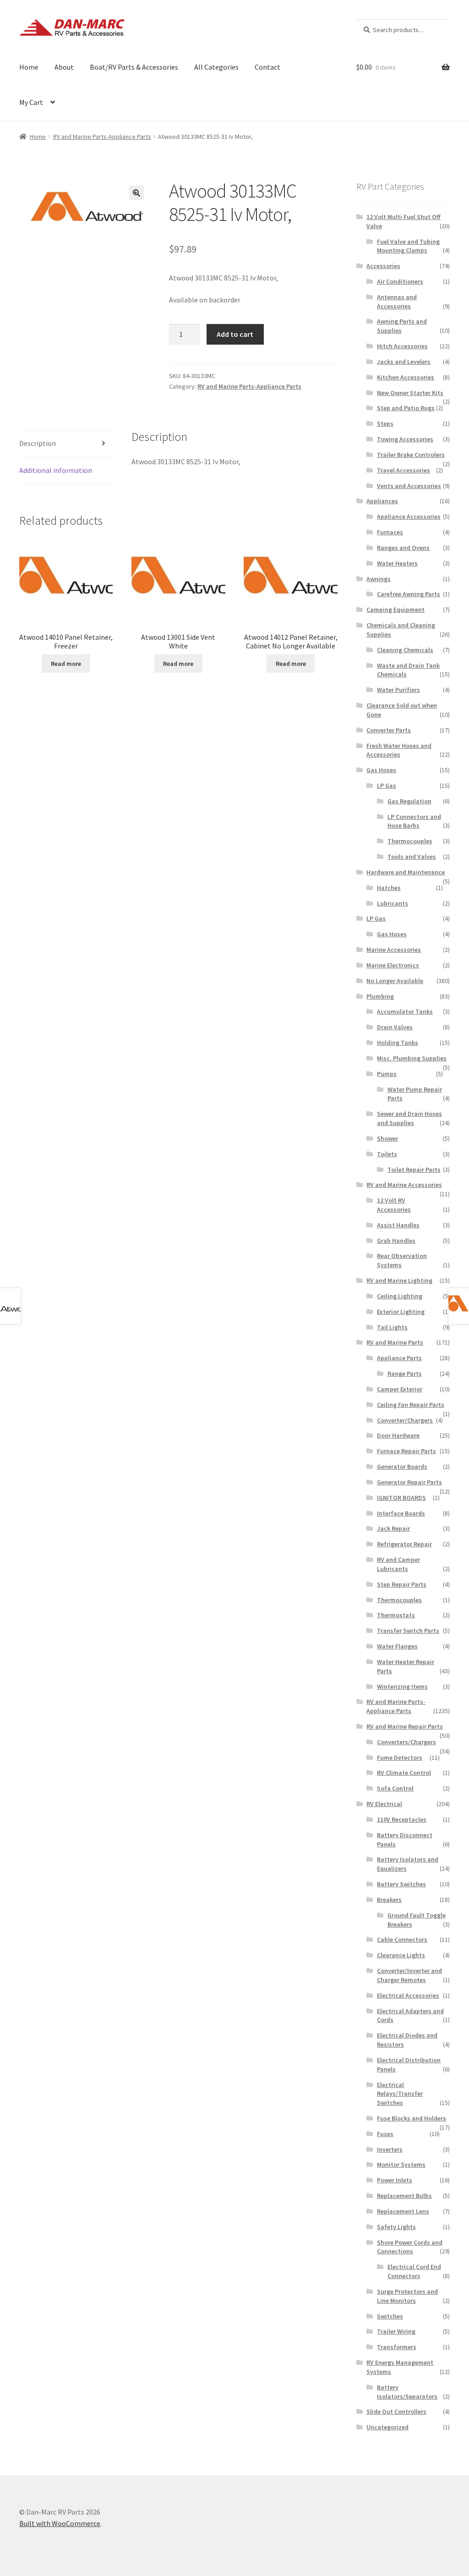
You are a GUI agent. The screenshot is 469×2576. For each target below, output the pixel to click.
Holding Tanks (398, 1043)
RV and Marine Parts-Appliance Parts (102, 137)
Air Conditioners (400, 281)
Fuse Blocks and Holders (412, 2118)
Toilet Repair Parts (414, 1170)
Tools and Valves (412, 857)
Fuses (385, 2134)
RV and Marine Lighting (399, 1280)
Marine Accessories (394, 950)
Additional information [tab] (56, 470)
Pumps (387, 1074)
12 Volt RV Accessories (394, 1205)
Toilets (387, 1154)
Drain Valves (395, 1027)
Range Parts (405, 1373)
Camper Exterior (400, 1389)
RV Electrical (384, 1804)
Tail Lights (392, 1327)
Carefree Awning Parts (409, 594)
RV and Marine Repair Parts (405, 1726)
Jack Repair (393, 1528)
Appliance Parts (399, 1358)
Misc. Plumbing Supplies (412, 1058)
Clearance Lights (401, 1955)
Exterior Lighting (401, 1312)
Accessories (383, 266)
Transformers (397, 2347)
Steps (385, 423)
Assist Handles (398, 1225)
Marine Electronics (393, 965)
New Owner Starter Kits (410, 393)
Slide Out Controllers (396, 2411)
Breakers (389, 1900)
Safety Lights (396, 2227)
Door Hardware (398, 1435)
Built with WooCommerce (60, 2523)
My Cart (31, 102)
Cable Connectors (402, 1939)
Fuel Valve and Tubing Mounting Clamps (408, 246)
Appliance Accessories (409, 516)
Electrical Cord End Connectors (414, 2271)
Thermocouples (410, 841)
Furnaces (390, 532)
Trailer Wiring (396, 2331)
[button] (136, 193)
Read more (66, 664)
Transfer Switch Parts (408, 1631)
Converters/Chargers (406, 1742)
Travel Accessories (404, 470)
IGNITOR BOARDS (401, 1498)
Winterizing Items (402, 1686)
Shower (387, 1138)
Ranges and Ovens (403, 548)
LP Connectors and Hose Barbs (414, 821)
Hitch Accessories (402, 346)
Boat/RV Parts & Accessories (134, 67)
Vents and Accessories (409, 486)
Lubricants (393, 903)
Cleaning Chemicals (405, 650)
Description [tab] (38, 443)
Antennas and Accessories (397, 302)
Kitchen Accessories (406, 377)
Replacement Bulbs (404, 2196)
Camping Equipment (395, 610)
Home (29, 67)
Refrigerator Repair (404, 1544)
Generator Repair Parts (409, 1482)
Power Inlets (395, 2180)
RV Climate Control (404, 1773)
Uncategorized (387, 2427)
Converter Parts (389, 730)
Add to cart (235, 334)
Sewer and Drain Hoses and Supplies (409, 1118)
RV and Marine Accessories (404, 1185)
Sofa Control (395, 1788)
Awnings (379, 579)
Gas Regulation (409, 801)
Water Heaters (397, 563)
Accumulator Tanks (405, 1011)
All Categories (216, 67)
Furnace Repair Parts (406, 1451)
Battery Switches (401, 1884)
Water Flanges (397, 1646)
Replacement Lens (403, 2211)
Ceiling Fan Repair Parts (411, 1405)
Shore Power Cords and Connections (410, 2247)
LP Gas (387, 785)
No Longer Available (395, 981)
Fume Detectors (400, 1758)
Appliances (382, 501)
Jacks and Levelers (404, 362)
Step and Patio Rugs (406, 408)
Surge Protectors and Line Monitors (407, 2296)
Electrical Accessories (408, 1995)
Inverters (390, 2149)
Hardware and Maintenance (406, 872)
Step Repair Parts (402, 1584)
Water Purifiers (398, 690)
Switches (390, 2316)
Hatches (389, 888)
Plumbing (380, 996)
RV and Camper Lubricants (398, 1564)
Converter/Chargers (405, 1420)
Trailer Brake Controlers (411, 455)
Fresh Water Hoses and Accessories (399, 750)
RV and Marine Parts (395, 1342)
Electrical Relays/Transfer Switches (400, 2094)
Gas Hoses (381, 770)
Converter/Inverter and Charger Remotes (409, 1975)
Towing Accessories (405, 439)
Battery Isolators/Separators (407, 2392)
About (64, 67)
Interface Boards (401, 1513)
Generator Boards (402, 1467)
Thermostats (396, 1615)
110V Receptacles (402, 1819)
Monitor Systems (401, 2164)
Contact (267, 67)
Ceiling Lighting (400, 1296)
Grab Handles (396, 1241)
